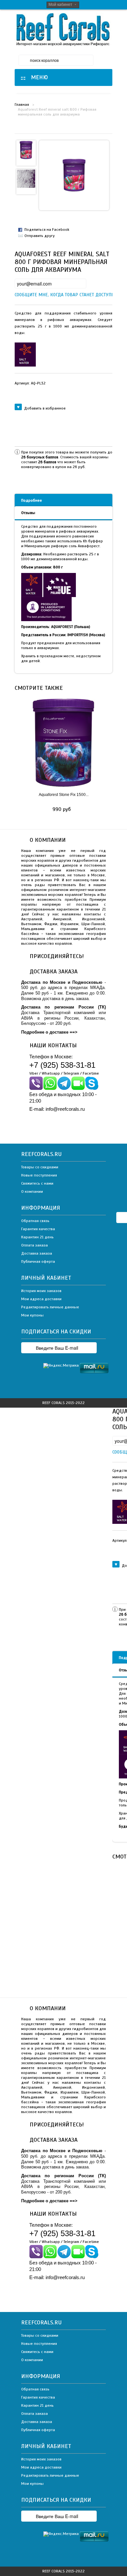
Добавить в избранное (45, 408)
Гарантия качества (38, 1229)
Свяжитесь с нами (37, 1183)
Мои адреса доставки (41, 1299)
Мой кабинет (60, 5)
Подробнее (32, 500)
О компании (32, 1191)
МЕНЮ (38, 77)
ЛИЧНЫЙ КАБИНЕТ (46, 1278)
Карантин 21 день (37, 1237)
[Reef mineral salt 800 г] (26, 150)
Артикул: (30, 383)
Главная (22, 104)
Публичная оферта (38, 1261)
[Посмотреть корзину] (106, 60)
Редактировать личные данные (50, 1307)
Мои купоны (32, 1315)
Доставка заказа (37, 1253)
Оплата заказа (35, 1245)
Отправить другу (40, 236)
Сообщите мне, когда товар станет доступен (20, 295)
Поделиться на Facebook (47, 230)
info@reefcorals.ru (65, 1109)
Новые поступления (39, 1175)
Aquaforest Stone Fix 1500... (64, 795)
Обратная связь (35, 1221)
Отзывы (28, 513)
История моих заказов (41, 1291)
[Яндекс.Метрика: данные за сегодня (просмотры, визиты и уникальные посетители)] (61, 1366)
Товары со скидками (40, 1167)
